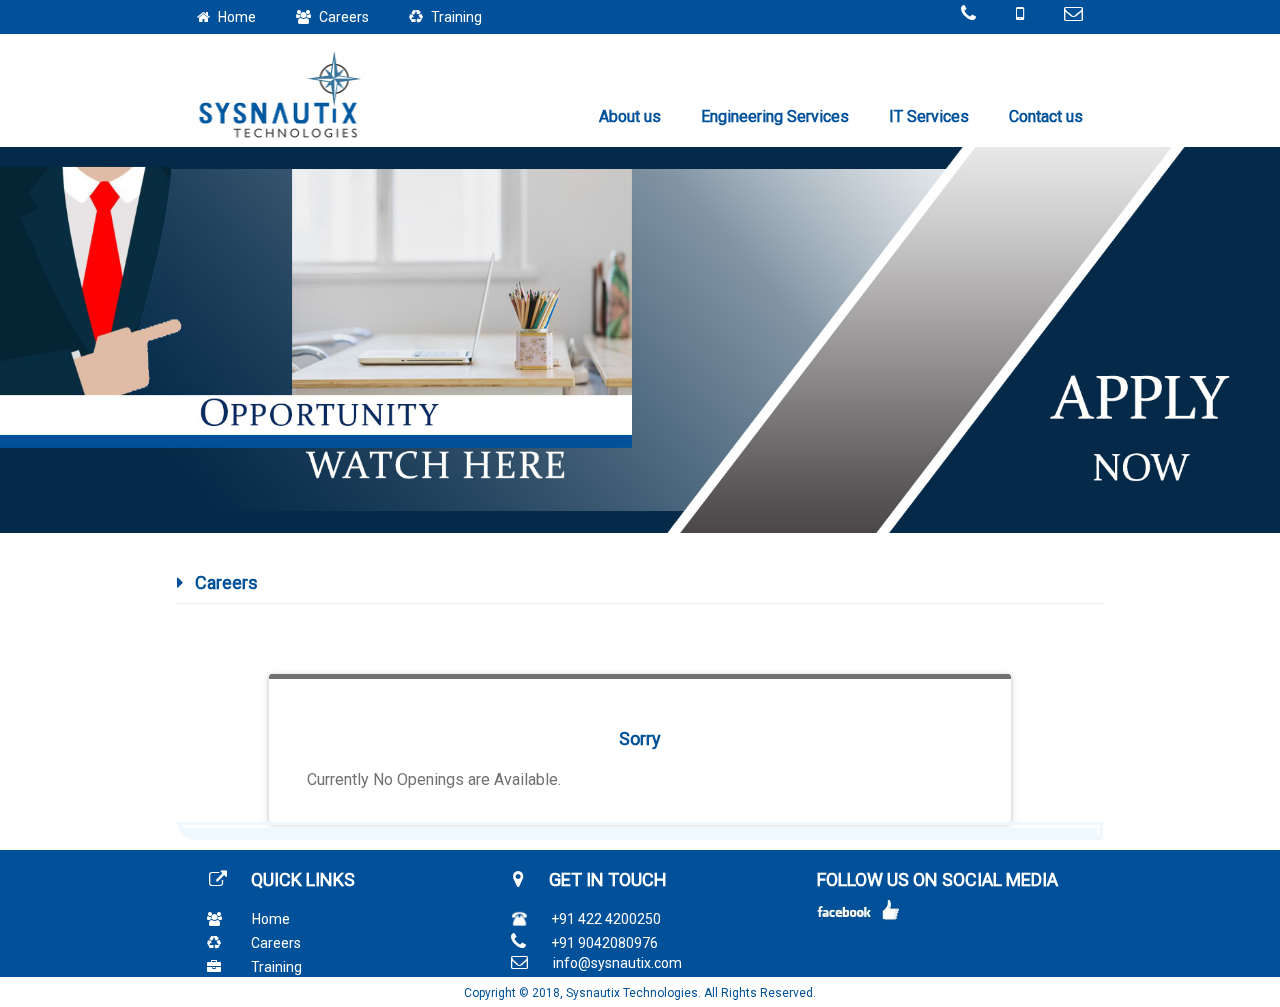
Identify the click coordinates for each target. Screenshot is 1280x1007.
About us (630, 116)
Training (276, 967)
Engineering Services (775, 116)
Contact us (1046, 116)
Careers (276, 943)
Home (271, 919)
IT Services (929, 116)
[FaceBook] (854, 917)
